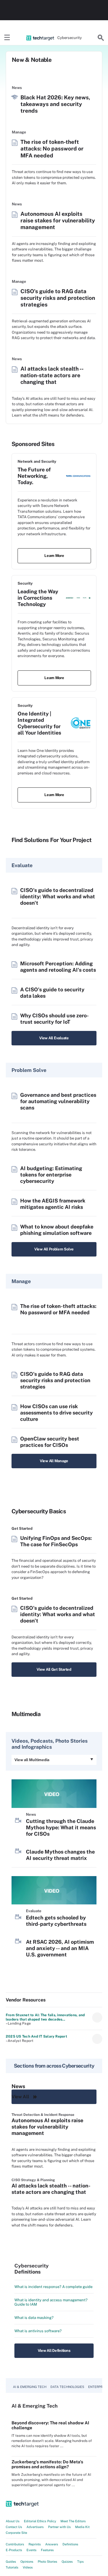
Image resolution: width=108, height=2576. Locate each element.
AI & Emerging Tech (30, 2387)
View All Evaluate (54, 1038)
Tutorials (12, 2567)
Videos (28, 2567)
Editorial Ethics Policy (40, 2521)
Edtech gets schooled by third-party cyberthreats (56, 1921)
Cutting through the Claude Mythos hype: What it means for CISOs (61, 1827)
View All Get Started (54, 1669)
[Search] (101, 38)
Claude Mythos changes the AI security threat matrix (60, 1855)
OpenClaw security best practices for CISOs (50, 1442)
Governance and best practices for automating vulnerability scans (58, 1101)
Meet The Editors (73, 2521)
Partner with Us (59, 2527)
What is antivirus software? (38, 2331)
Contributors (15, 2544)
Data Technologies (67, 2387)
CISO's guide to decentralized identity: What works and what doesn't (58, 896)
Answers (52, 2544)
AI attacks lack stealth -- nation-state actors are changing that (52, 375)
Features (47, 2550)
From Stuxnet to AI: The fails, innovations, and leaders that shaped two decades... (45, 2017)
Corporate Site (16, 2533)
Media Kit (82, 2527)
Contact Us (14, 2527)
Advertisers (35, 2527)
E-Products (14, 2550)
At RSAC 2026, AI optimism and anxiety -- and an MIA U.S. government (60, 1948)
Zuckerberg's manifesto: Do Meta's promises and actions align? (47, 2464)
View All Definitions (54, 2351)
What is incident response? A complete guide (53, 2287)
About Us (13, 2521)
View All (20, 2097)
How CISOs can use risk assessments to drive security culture (56, 1413)
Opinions (27, 2562)
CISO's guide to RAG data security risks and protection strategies (58, 298)
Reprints (35, 2544)
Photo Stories (48, 2562)
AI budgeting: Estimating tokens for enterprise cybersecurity (51, 1175)
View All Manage (54, 1461)
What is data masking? (34, 2318)
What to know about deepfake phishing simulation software (57, 1230)
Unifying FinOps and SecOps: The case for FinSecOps (56, 1541)
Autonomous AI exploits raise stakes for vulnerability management (58, 220)
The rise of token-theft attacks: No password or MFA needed (52, 148)
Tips (80, 2562)
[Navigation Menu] (7, 38)
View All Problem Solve (54, 1249)
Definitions (70, 2544)
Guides (11, 2562)
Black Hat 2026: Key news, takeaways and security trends (55, 104)
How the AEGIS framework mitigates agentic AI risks (53, 1204)
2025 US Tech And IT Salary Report (36, 2036)
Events (32, 2550)
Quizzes (67, 2562)
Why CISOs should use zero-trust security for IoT (54, 1019)
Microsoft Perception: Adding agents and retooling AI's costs (58, 967)
